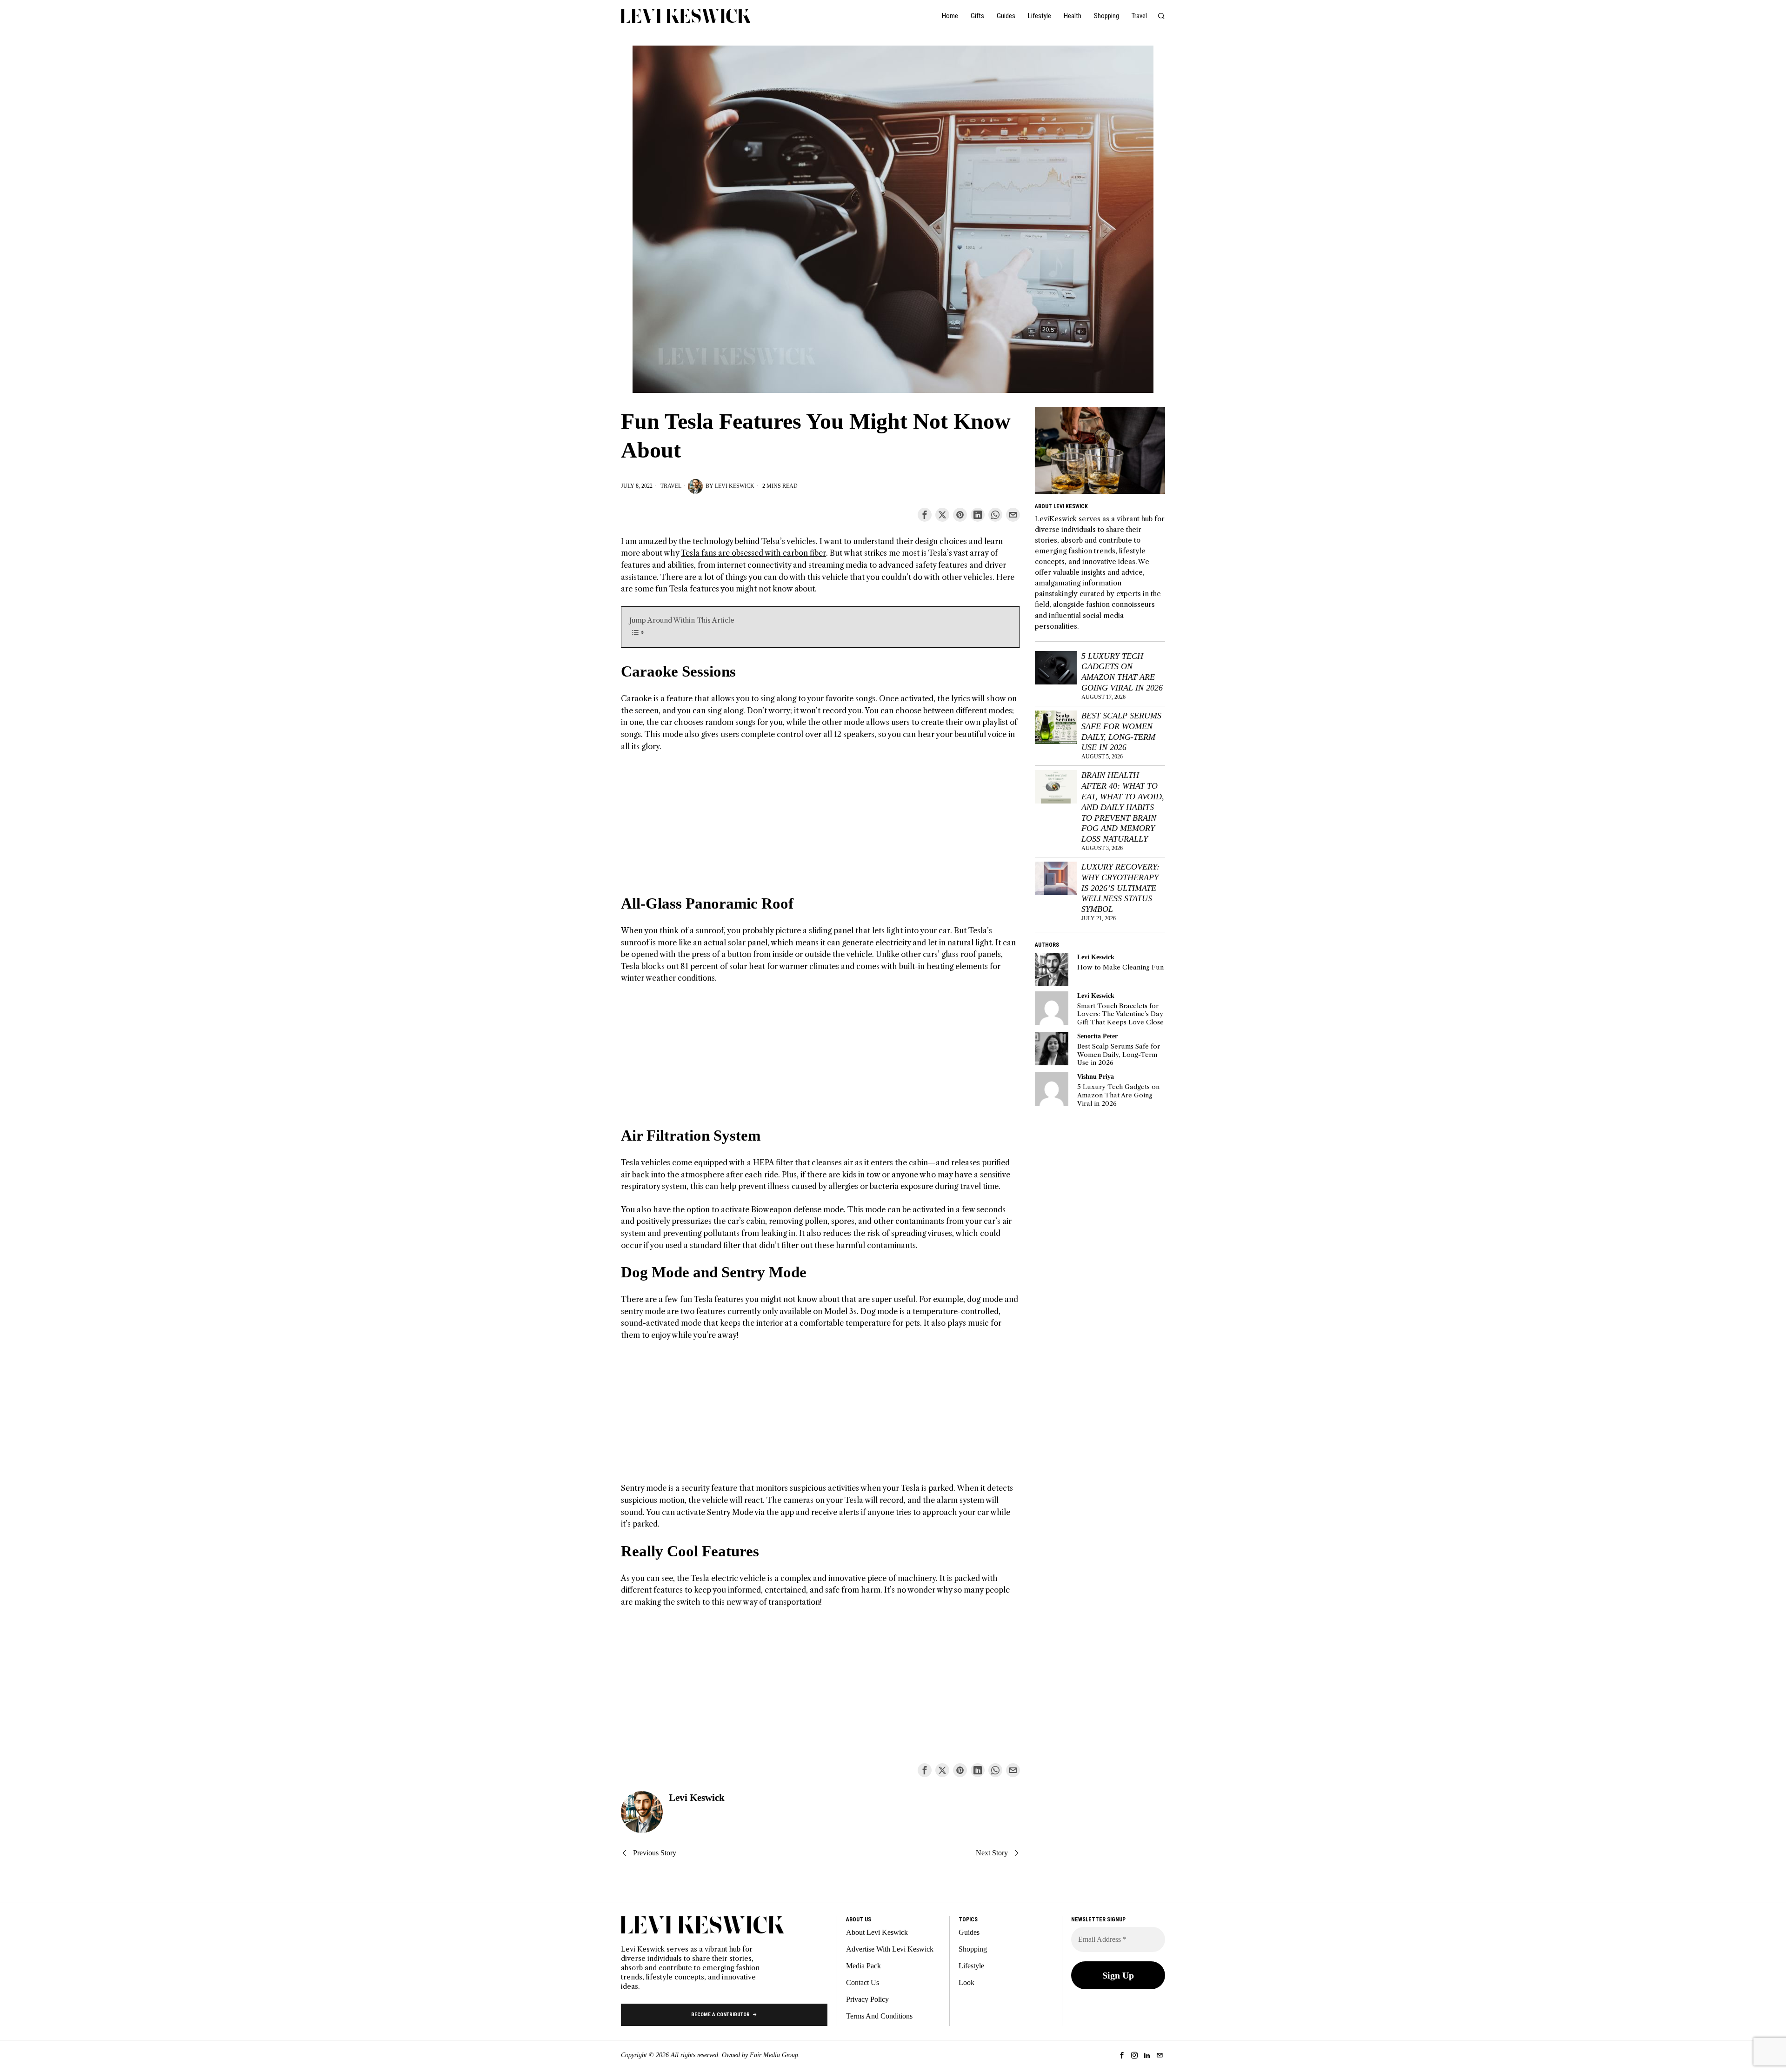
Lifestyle (971, 1966)
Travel (671, 486)
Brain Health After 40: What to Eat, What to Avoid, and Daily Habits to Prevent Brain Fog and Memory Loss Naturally (1123, 807)
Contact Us (863, 1982)
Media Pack (863, 1966)
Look (966, 1982)
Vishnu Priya (1096, 1076)
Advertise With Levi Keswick (890, 1949)
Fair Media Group (774, 2055)
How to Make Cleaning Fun (1120, 967)
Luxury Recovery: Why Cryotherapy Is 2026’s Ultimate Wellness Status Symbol (1120, 888)
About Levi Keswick (877, 1932)
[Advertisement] (820, 829)
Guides (969, 1932)
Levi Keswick (735, 486)
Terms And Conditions (879, 2016)
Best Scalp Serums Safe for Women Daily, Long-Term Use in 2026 (1121, 732)
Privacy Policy (867, 1999)
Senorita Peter (1097, 1036)
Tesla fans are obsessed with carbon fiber (753, 553)
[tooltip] (925, 515)
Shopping (973, 1949)
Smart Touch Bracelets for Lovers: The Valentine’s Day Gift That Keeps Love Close (1120, 1014)
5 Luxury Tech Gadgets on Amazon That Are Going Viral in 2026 (1122, 672)
